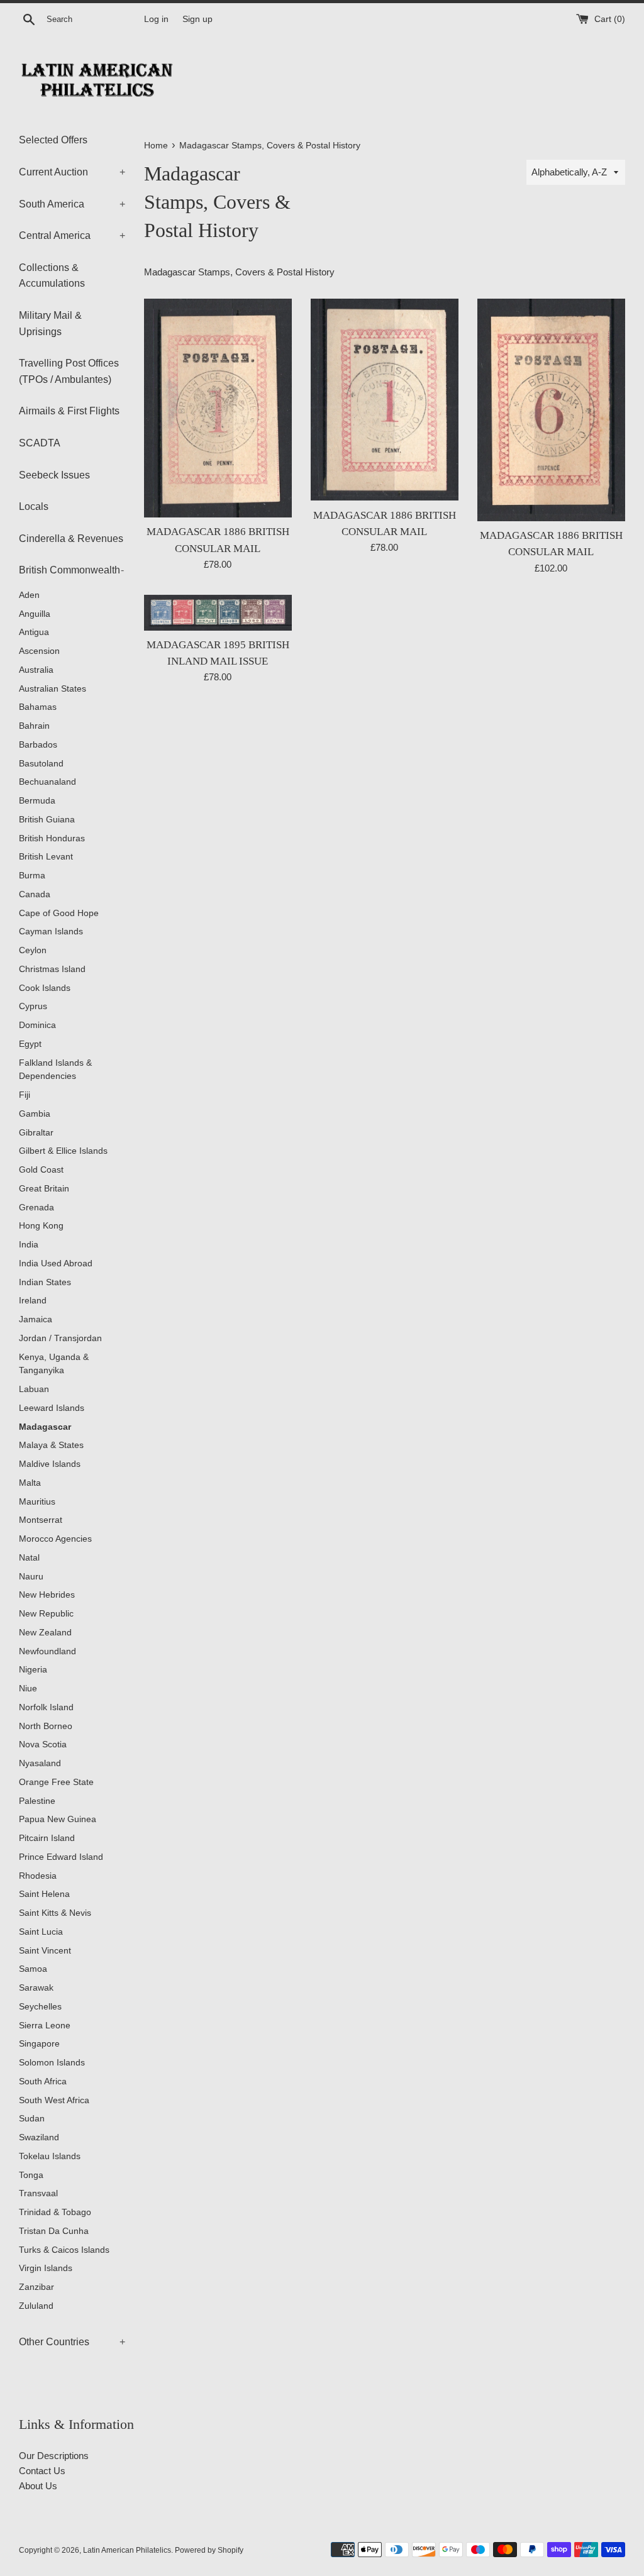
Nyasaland (40, 1763)
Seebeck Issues (54, 475)
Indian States (45, 1282)
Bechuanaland (47, 782)
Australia (36, 670)
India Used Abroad (56, 1263)
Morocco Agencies (55, 1539)
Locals (34, 506)
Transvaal (38, 2193)
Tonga (31, 2175)
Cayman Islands (51, 931)
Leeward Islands (52, 1408)
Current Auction (72, 172)
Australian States (53, 689)
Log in (156, 19)
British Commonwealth (71, 570)
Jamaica (36, 1319)
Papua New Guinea (58, 1819)
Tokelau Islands (50, 2156)
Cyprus (33, 1006)
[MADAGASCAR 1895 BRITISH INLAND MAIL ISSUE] (218, 613)
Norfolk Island (46, 1707)
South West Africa (54, 2100)
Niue (28, 1689)
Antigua (34, 632)
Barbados (38, 745)
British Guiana (47, 820)
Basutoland (41, 764)
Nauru (31, 1577)
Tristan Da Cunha (54, 2231)
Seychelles (40, 2007)
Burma (32, 876)
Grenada (36, 1208)
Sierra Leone (45, 2026)
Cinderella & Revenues (71, 539)
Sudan (32, 2119)
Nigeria (33, 1670)
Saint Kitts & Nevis (55, 1913)
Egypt (30, 1044)
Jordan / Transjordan (60, 1338)
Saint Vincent (45, 1951)
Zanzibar (36, 2287)
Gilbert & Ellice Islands (63, 1151)
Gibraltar (36, 1133)
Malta (30, 1483)
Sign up (197, 19)
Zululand (36, 2306)
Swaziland (39, 2137)
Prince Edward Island (61, 1857)
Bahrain (34, 726)
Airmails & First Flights (69, 411)
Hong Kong (41, 1226)
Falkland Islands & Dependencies (55, 1070)
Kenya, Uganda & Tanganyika (54, 1364)
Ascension (39, 651)
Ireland (33, 1301)
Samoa (33, 1969)
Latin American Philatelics (127, 2550)
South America (72, 204)
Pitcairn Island (47, 1838)
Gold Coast (41, 1170)
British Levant (46, 857)
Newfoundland (47, 1651)
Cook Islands (45, 988)
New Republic (46, 1614)
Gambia (35, 1114)
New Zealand (45, 1633)
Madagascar (45, 1427)
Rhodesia (38, 1876)
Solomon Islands (52, 2063)
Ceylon (33, 950)
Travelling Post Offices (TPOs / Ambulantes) (69, 371)
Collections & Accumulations (52, 276)
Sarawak (36, 1988)
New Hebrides (47, 1595)
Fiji (25, 1095)
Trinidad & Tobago (55, 2212)
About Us (38, 2486)
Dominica (37, 1025)
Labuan (34, 1389)
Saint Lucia (41, 1932)
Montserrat (41, 1520)
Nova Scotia (43, 1744)
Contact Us (42, 2471)
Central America (72, 235)
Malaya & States (51, 1445)
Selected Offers (53, 140)
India (29, 1245)
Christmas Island (52, 969)
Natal (29, 1558)
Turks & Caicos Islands (64, 2250)
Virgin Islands (46, 2268)
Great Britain (44, 1189)
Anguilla (35, 614)
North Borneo (46, 1726)
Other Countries (72, 2342)
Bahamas (38, 707)
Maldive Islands (50, 1464)
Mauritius (37, 1502)
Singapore (39, 2044)
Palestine (37, 1801)
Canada (35, 894)
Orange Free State (56, 1782)
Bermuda (37, 801)
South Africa (43, 2081)
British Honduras (52, 838)
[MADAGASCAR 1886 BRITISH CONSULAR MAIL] (218, 408)
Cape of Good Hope (59, 913)
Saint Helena (44, 1894)
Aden (29, 595)
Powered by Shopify (209, 2550)
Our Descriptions (54, 2456)
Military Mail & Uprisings (50, 323)
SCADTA (40, 443)
